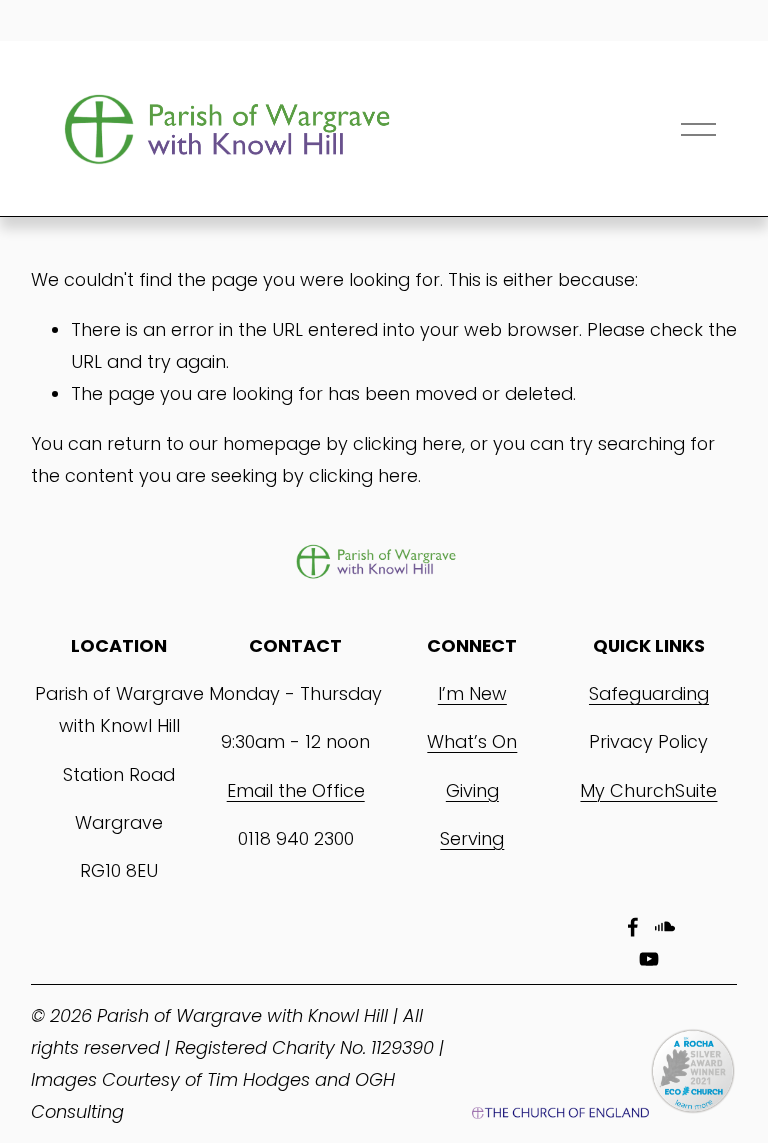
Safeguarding (649, 693)
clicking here (407, 443)
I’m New (472, 693)
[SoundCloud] (665, 927)
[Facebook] (633, 927)
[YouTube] (649, 959)
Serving (472, 838)
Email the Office (296, 790)
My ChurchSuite (648, 790)
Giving (472, 790)
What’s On (472, 741)
